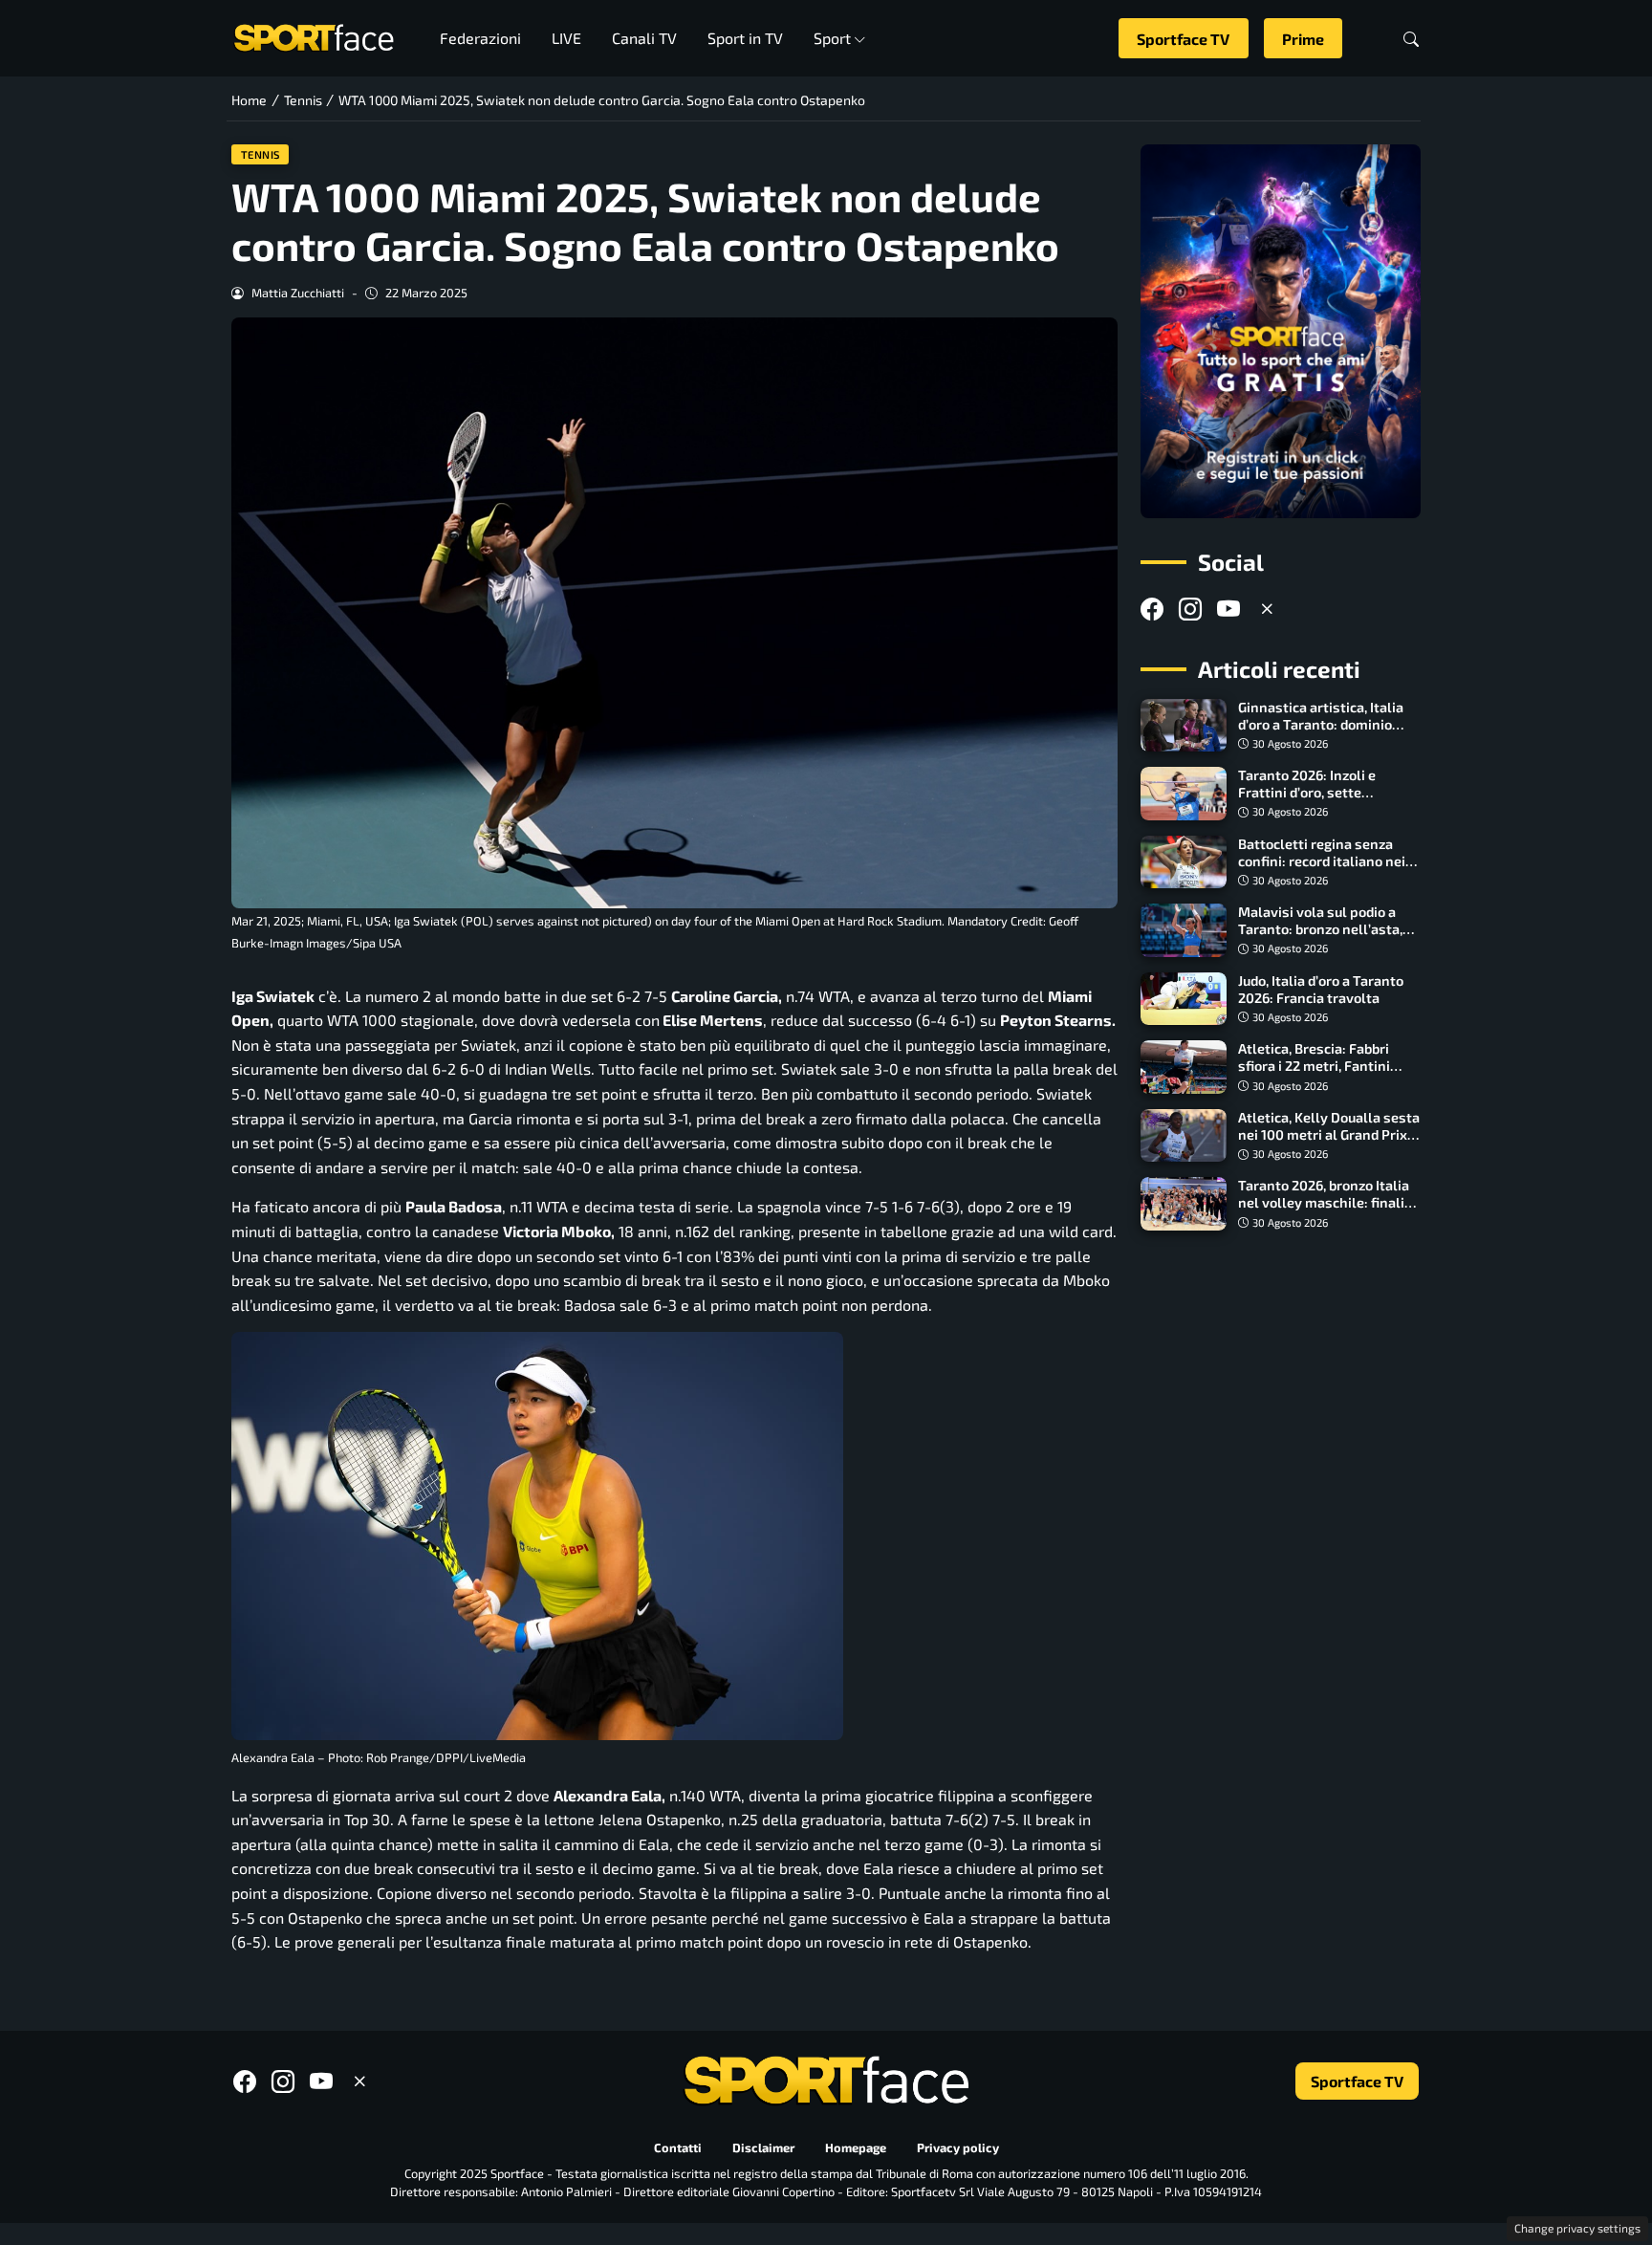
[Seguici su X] (1267, 609)
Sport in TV (745, 38)
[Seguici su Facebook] (1152, 609)
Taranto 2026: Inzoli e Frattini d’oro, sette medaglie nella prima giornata (1307, 801)
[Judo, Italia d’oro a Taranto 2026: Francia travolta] (1184, 999)
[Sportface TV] (1281, 331)
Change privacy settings (1577, 2228)
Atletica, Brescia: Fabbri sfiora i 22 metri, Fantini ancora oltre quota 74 (1314, 1066)
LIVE (566, 38)
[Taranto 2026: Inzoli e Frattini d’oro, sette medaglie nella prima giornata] (1184, 794)
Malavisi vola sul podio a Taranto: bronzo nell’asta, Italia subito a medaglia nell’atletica (1320, 937)
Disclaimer (763, 2147)
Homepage (856, 2147)
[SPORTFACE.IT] (314, 36)
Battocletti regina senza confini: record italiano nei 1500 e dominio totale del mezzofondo (1322, 870)
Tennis (261, 154)
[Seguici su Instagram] (1190, 609)
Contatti (678, 2147)
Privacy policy (958, 2147)
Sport (832, 38)
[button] (1411, 39)
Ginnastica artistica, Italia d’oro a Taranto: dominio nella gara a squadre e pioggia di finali (1321, 733)
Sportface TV (1183, 39)
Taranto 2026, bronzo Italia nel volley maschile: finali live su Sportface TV (1324, 1202)
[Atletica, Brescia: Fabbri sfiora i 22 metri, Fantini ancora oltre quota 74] (1184, 1067)
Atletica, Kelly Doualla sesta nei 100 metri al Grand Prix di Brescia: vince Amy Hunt (1329, 1134)
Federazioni (480, 38)
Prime (1303, 39)
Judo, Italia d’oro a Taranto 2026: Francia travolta (1321, 989)
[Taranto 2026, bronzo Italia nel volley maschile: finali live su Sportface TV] (1184, 1204)
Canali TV (644, 38)
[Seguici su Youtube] (1228, 609)
